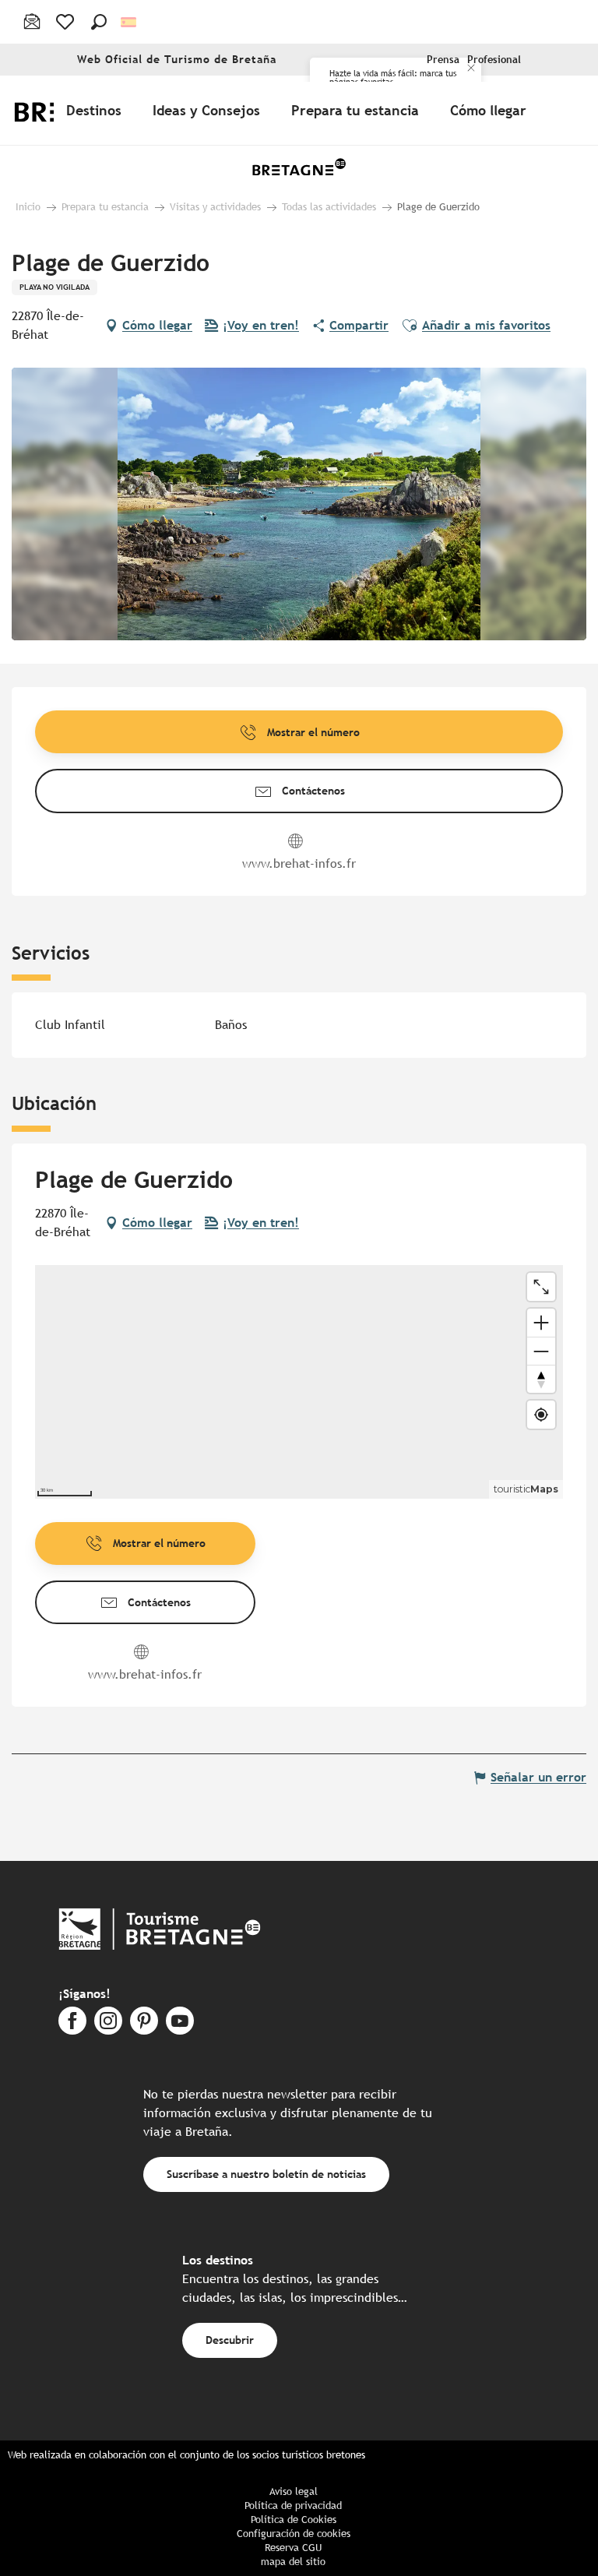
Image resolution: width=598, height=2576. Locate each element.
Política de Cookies (294, 2520)
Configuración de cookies (294, 2534)
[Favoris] (67, 22)
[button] (99, 22)
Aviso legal (294, 2491)
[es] (130, 22)
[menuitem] (97, 110)
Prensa (443, 60)
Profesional (494, 60)
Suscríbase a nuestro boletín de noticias (266, 2174)
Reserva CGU (293, 2548)
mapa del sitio (293, 2562)
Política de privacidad (293, 2506)
